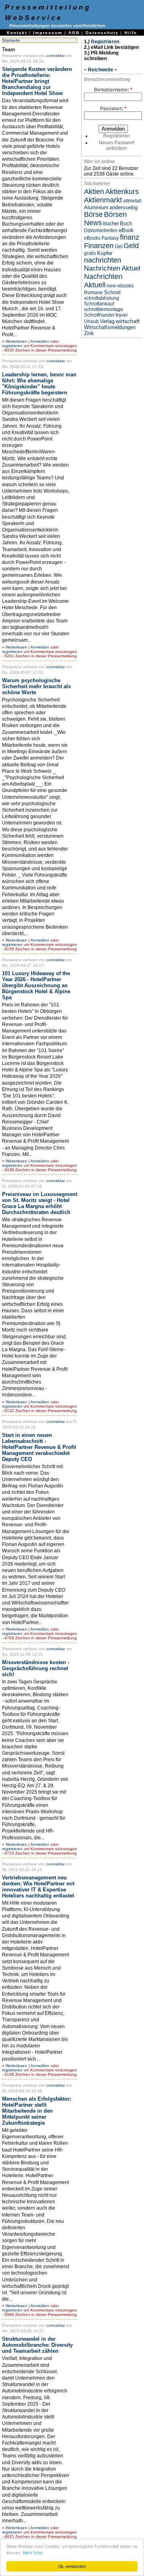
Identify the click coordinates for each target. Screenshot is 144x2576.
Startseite (11, 40)
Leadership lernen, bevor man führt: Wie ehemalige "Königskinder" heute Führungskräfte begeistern (39, 384)
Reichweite (101, 70)
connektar (56, 56)
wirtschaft (128, 321)
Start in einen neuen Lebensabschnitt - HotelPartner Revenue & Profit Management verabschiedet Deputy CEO (39, 1447)
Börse (93, 214)
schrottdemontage (104, 309)
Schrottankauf (99, 304)
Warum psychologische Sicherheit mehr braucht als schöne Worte (36, 686)
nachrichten (103, 260)
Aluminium (96, 207)
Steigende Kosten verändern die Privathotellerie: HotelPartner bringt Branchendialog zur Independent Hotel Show (37, 81)
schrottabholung (102, 298)
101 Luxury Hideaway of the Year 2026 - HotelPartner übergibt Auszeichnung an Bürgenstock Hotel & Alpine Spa (36, 985)
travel (122, 315)
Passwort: (113, 109)
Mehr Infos (33, 2553)
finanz (130, 237)
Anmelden (40, 341)
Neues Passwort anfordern (117, 145)
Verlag (107, 321)
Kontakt (17, 33)
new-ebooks (120, 286)
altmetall (132, 201)
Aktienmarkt (103, 200)
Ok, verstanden (72, 2566)
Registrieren (105, 42)
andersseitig (124, 207)
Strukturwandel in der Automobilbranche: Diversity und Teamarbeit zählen (37, 2345)
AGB (74, 33)
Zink (89, 333)
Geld (131, 246)
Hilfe (131, 33)
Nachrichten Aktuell (103, 281)
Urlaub (91, 321)
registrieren (12, 346)
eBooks (92, 238)
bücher (111, 223)
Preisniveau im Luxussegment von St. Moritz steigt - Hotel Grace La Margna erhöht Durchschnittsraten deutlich (40, 1203)
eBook (126, 230)
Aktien (94, 192)
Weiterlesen (16, 341)
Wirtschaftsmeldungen (110, 327)
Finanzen (99, 246)
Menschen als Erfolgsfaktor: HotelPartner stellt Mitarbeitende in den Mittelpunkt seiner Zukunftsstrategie (37, 2111)
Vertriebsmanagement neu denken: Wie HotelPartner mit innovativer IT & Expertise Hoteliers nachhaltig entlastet (38, 1887)
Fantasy (110, 238)
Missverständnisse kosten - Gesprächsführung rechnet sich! (36, 1668)
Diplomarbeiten (101, 230)
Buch (126, 223)
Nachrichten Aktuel (112, 268)
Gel (119, 246)
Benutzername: (113, 90)
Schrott (112, 292)
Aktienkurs (122, 192)
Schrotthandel (99, 315)
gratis (90, 253)
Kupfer (105, 253)
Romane (93, 293)
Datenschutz (102, 33)
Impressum (48, 33)
